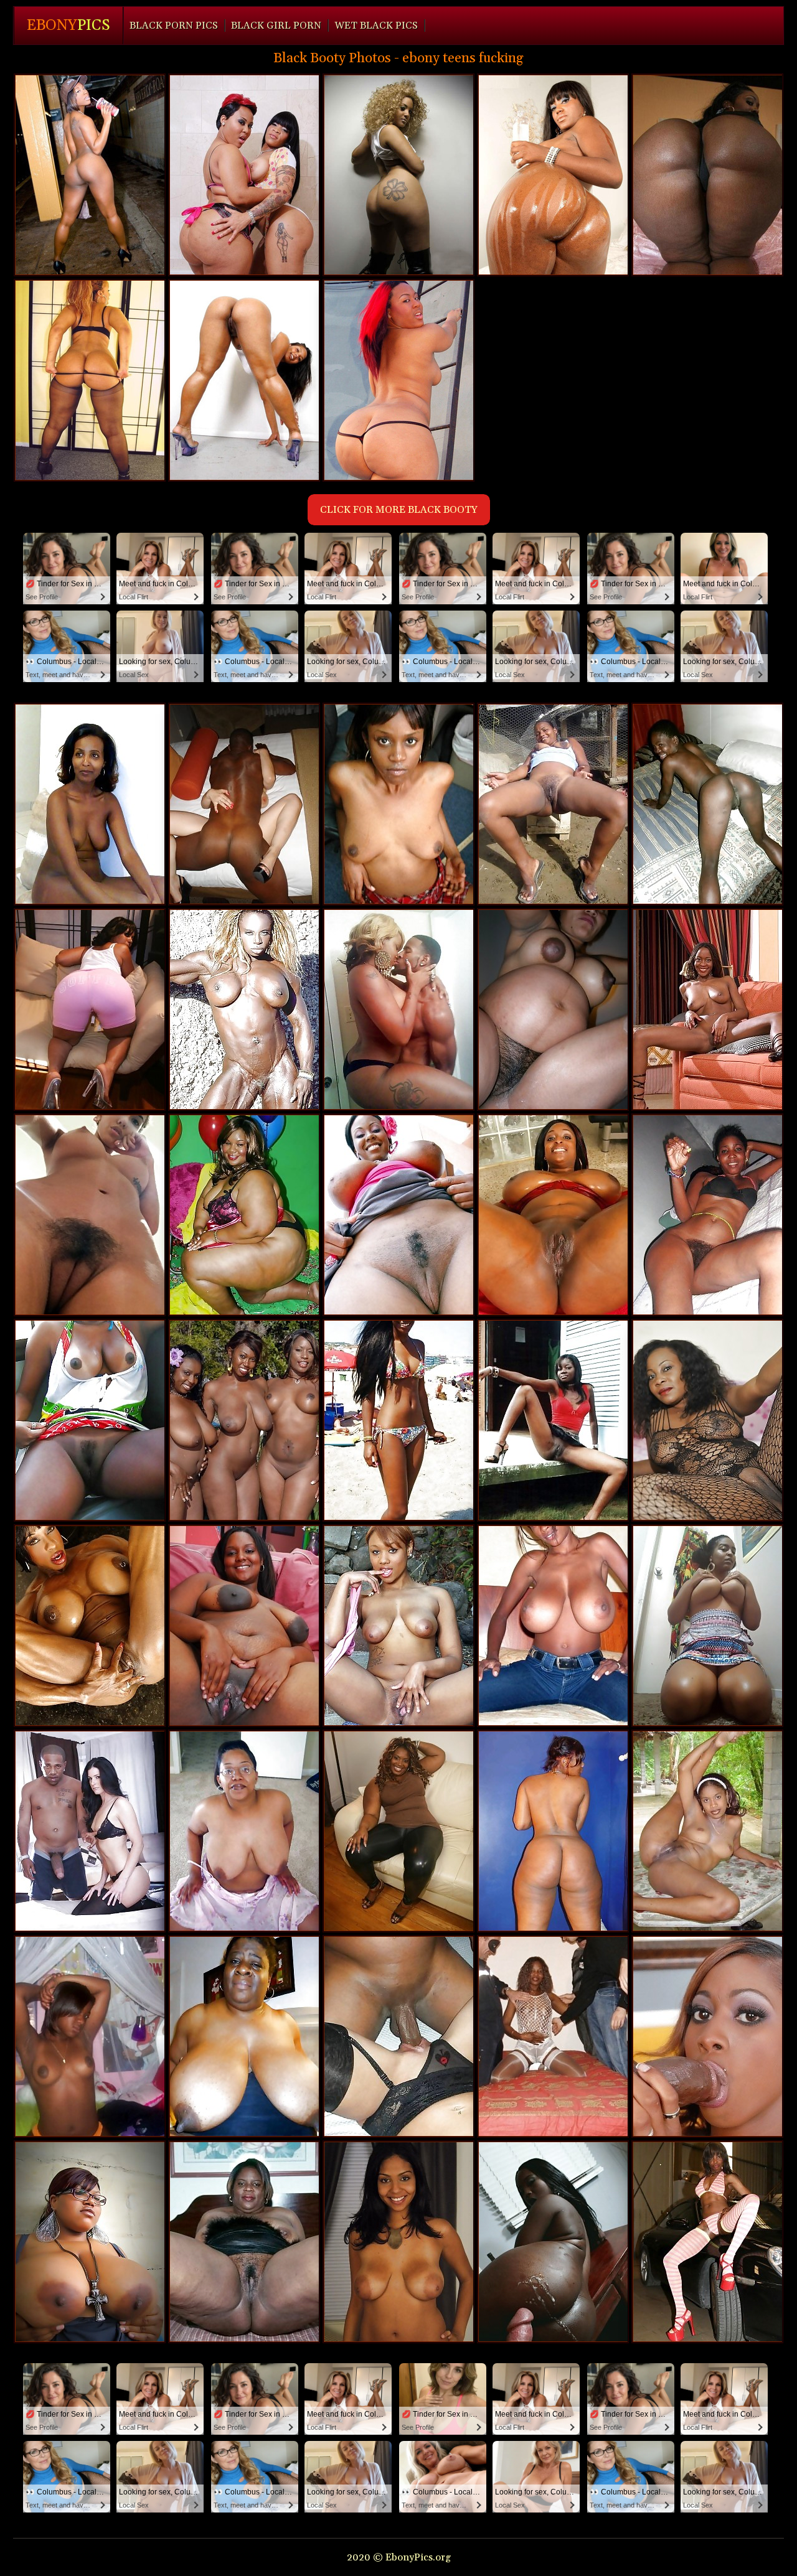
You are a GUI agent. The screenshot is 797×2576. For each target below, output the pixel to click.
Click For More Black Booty (399, 510)
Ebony (68, 26)
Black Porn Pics (174, 26)
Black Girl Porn (276, 26)
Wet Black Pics (376, 26)
